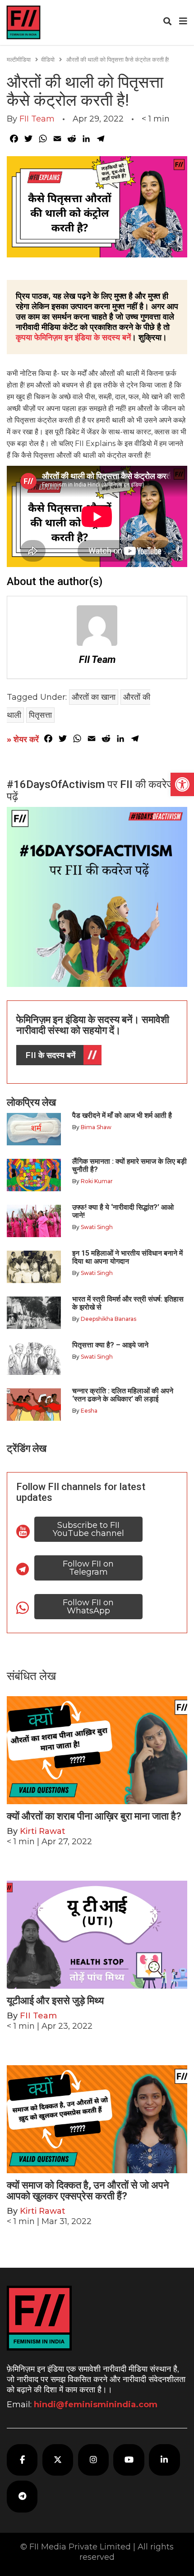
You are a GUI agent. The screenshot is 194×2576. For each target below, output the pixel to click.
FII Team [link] (37, 119)
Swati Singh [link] (97, 1227)
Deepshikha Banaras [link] (109, 1319)
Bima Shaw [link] (96, 1127)
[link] (182, 784)
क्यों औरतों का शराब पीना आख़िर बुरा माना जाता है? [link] (94, 1816)
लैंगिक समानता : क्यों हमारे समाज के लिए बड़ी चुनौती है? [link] (129, 1165)
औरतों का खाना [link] (94, 697)
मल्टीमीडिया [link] (19, 59)
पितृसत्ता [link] (40, 715)
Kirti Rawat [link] (43, 1831)
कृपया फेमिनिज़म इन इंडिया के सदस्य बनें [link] (73, 338)
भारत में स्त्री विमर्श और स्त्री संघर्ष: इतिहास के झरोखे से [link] (128, 1303)
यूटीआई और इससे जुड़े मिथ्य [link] (55, 2001)
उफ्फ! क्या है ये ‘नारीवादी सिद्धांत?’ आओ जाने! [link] (123, 1211)
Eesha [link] (89, 1411)
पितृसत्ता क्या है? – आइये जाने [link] (112, 1345)
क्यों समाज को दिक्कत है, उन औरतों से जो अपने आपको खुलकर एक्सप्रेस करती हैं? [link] (88, 2191)
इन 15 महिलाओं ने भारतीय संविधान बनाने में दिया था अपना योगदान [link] (127, 1257)
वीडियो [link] (48, 59)
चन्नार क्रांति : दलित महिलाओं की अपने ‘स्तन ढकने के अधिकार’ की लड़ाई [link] (123, 1395)
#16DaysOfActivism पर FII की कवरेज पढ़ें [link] (90, 790)
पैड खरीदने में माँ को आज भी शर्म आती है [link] (122, 1115)
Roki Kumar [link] (97, 1181)
